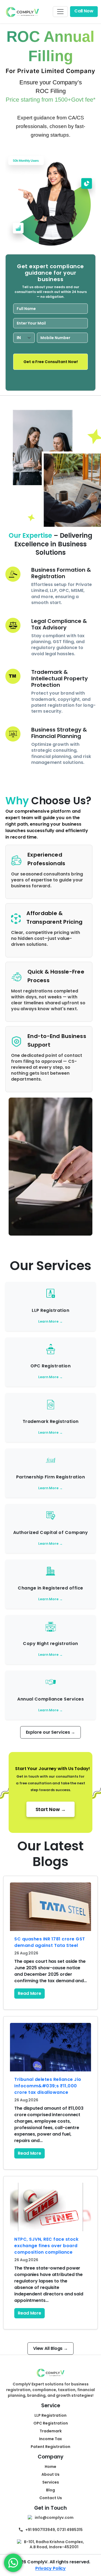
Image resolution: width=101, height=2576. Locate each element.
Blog (50, 2490)
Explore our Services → (51, 1732)
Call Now (84, 11)
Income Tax (50, 2439)
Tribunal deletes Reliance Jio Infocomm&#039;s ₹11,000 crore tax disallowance (48, 2086)
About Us (50, 2474)
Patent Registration (50, 2447)
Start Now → (51, 1809)
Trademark (51, 2431)
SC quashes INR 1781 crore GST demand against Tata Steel (50, 1942)
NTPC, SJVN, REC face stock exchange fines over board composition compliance (46, 2246)
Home (50, 2467)
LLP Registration (50, 2415)
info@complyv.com (54, 2518)
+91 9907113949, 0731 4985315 (54, 2530)
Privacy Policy (51, 2568)
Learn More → (50, 1321)
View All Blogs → (50, 2348)
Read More (29, 1993)
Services (51, 2482)
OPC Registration (51, 2423)
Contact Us (51, 2498)
